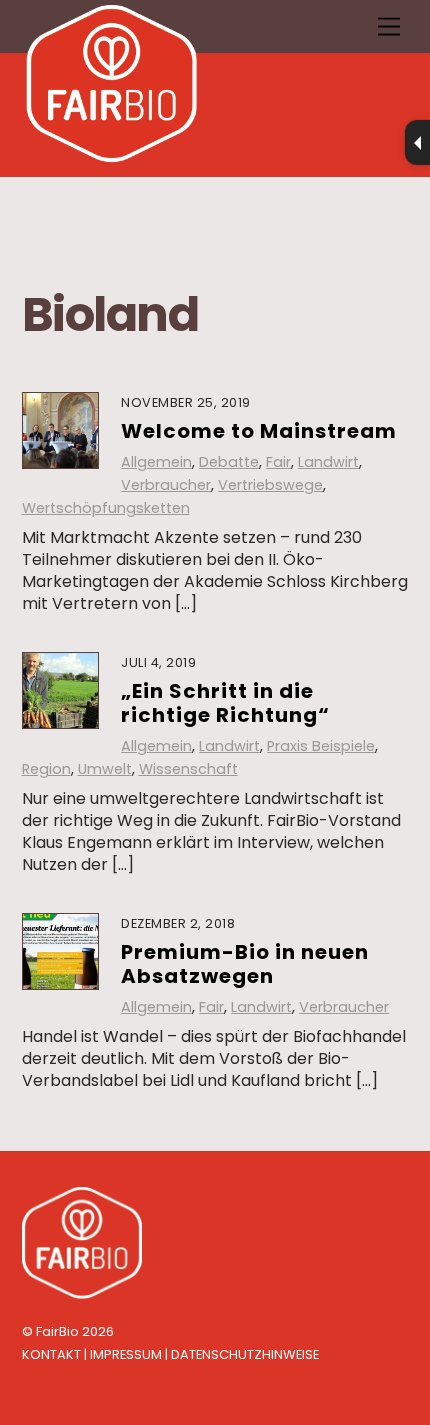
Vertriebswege (270, 485)
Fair (278, 462)
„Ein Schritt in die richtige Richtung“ (225, 703)
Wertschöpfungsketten (106, 508)
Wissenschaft (188, 769)
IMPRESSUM (126, 1354)
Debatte (229, 462)
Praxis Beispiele (321, 746)
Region (46, 769)
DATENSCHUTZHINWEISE (245, 1354)
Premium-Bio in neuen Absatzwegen (245, 964)
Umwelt (105, 769)
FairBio (57, 1331)
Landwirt (328, 462)
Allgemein (156, 462)
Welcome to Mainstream (259, 431)
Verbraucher (166, 485)
